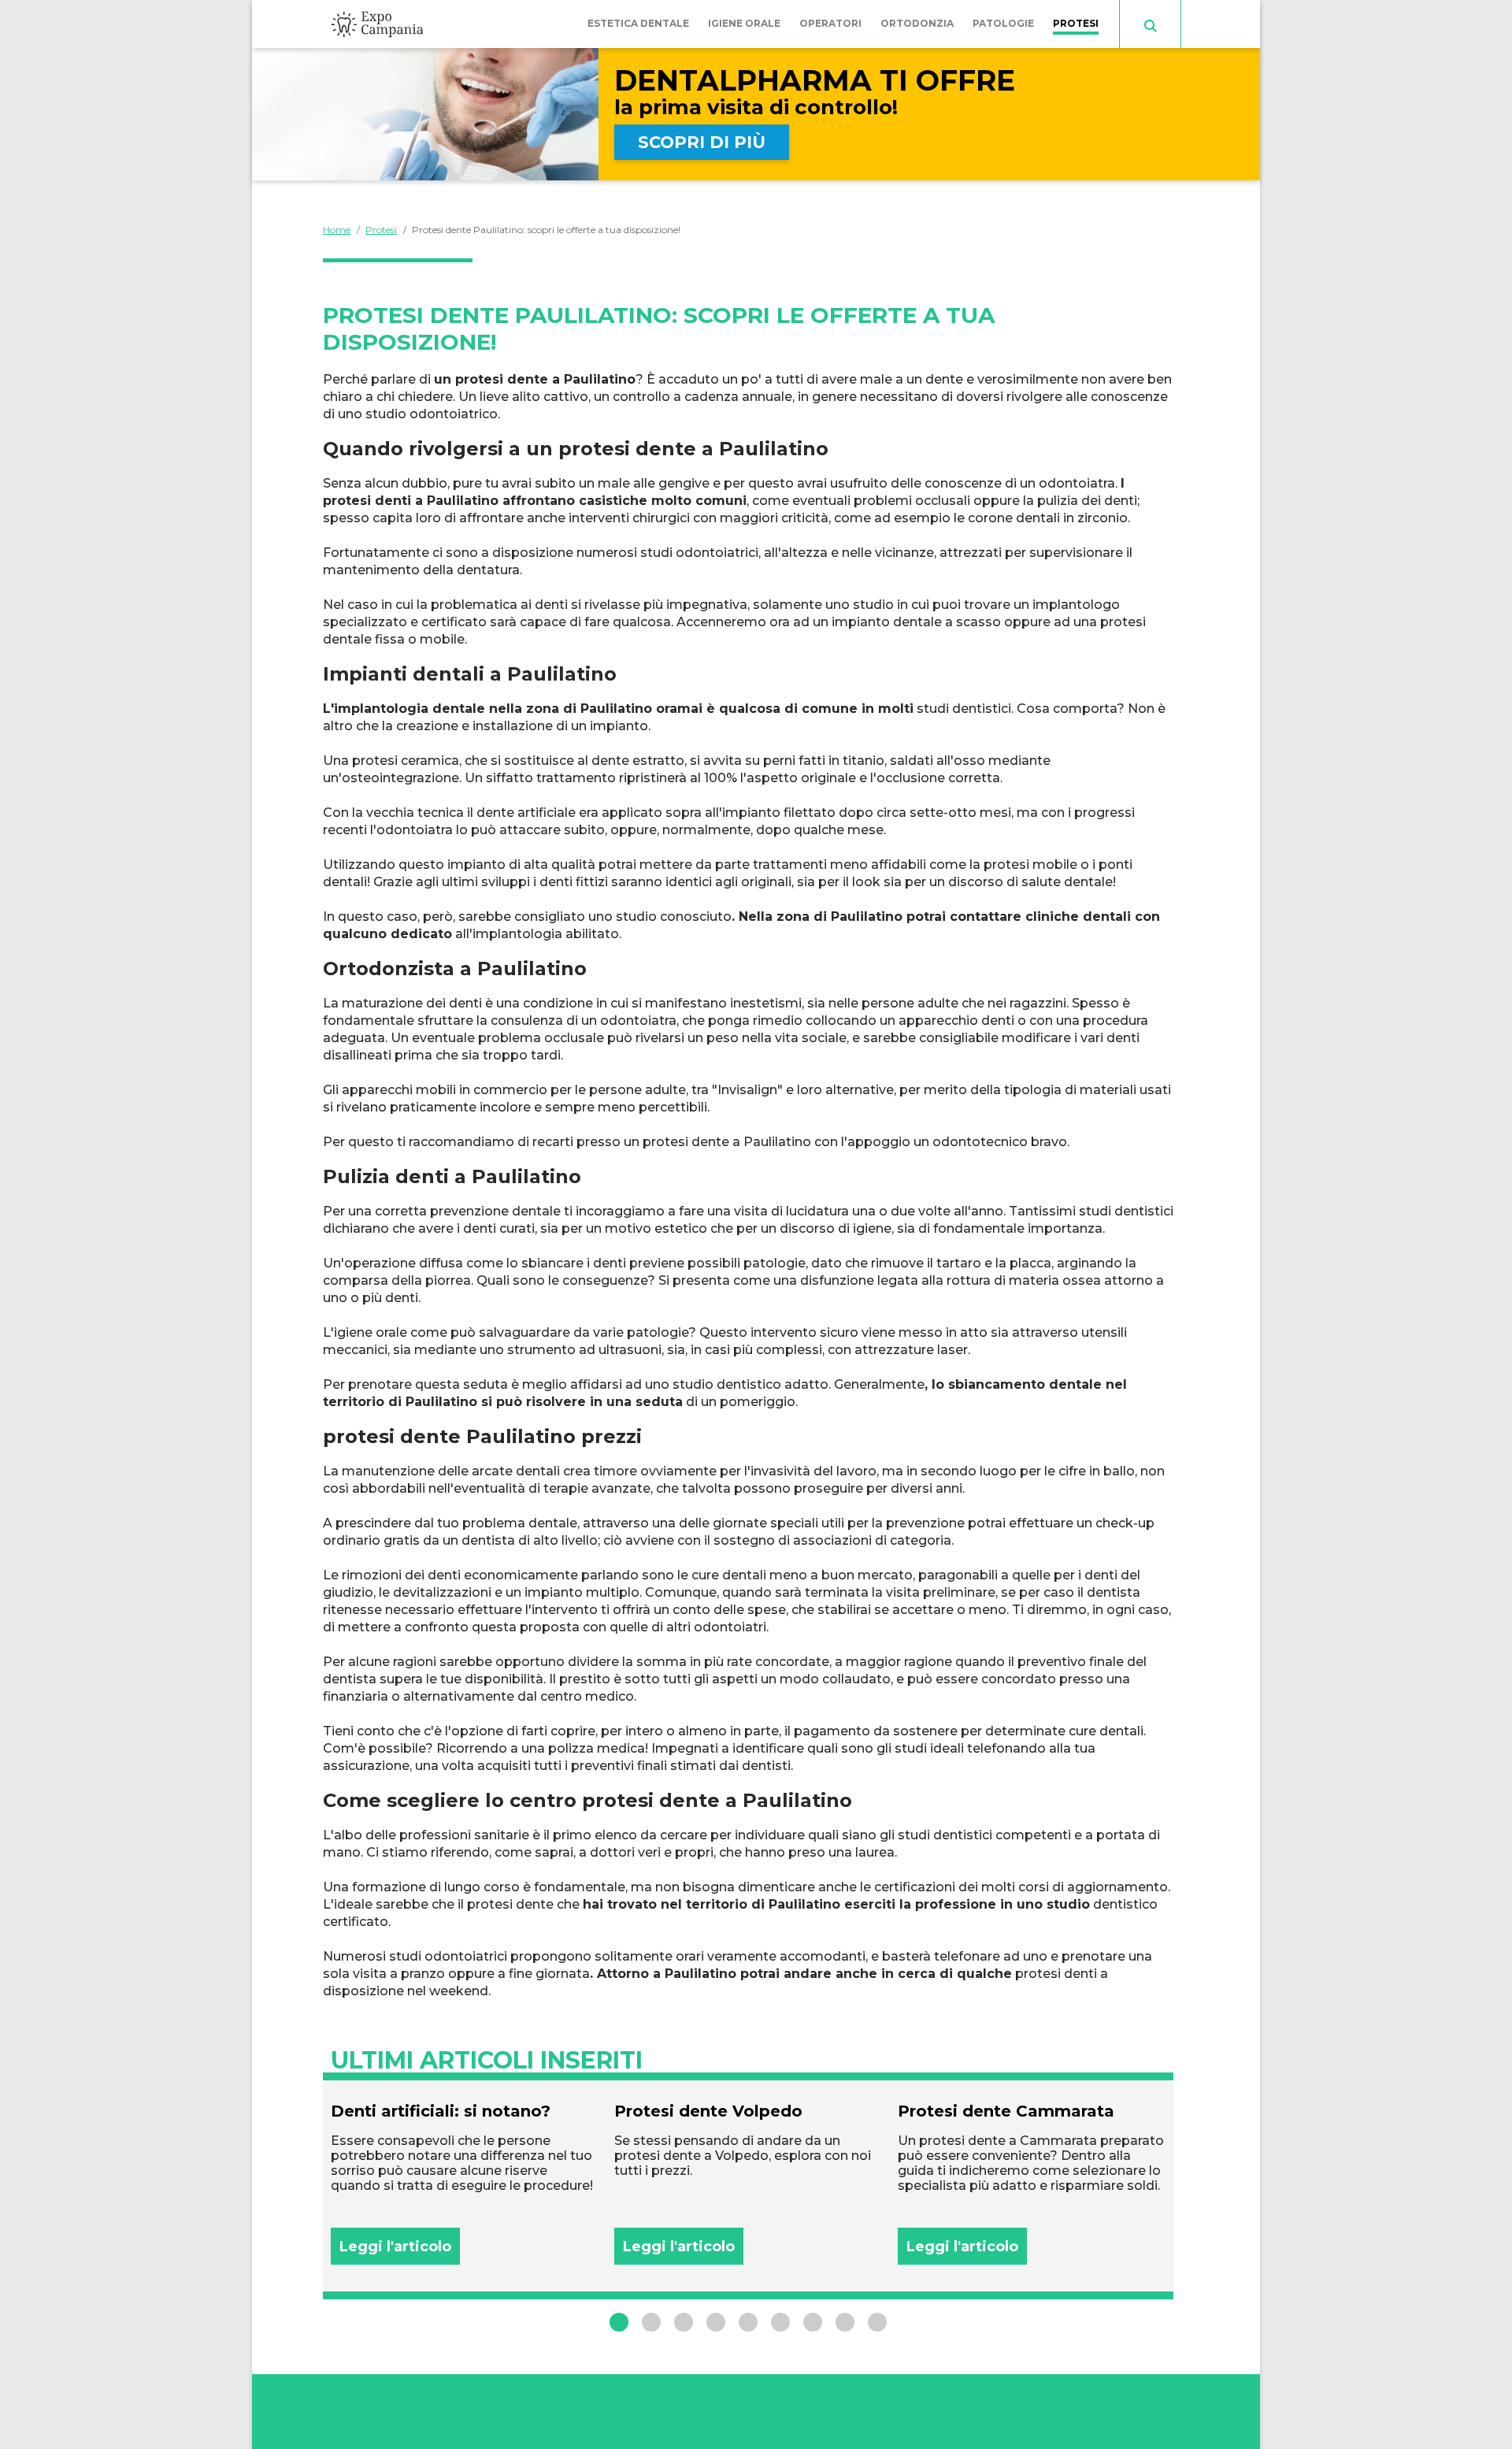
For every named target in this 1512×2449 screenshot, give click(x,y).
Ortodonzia (917, 23)
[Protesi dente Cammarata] (1032, 2183)
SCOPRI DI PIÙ (702, 142)
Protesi (1076, 23)
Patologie (1003, 23)
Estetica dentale (638, 23)
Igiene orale (744, 23)
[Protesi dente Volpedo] (748, 2183)
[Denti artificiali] (465, 2183)
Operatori (830, 23)
